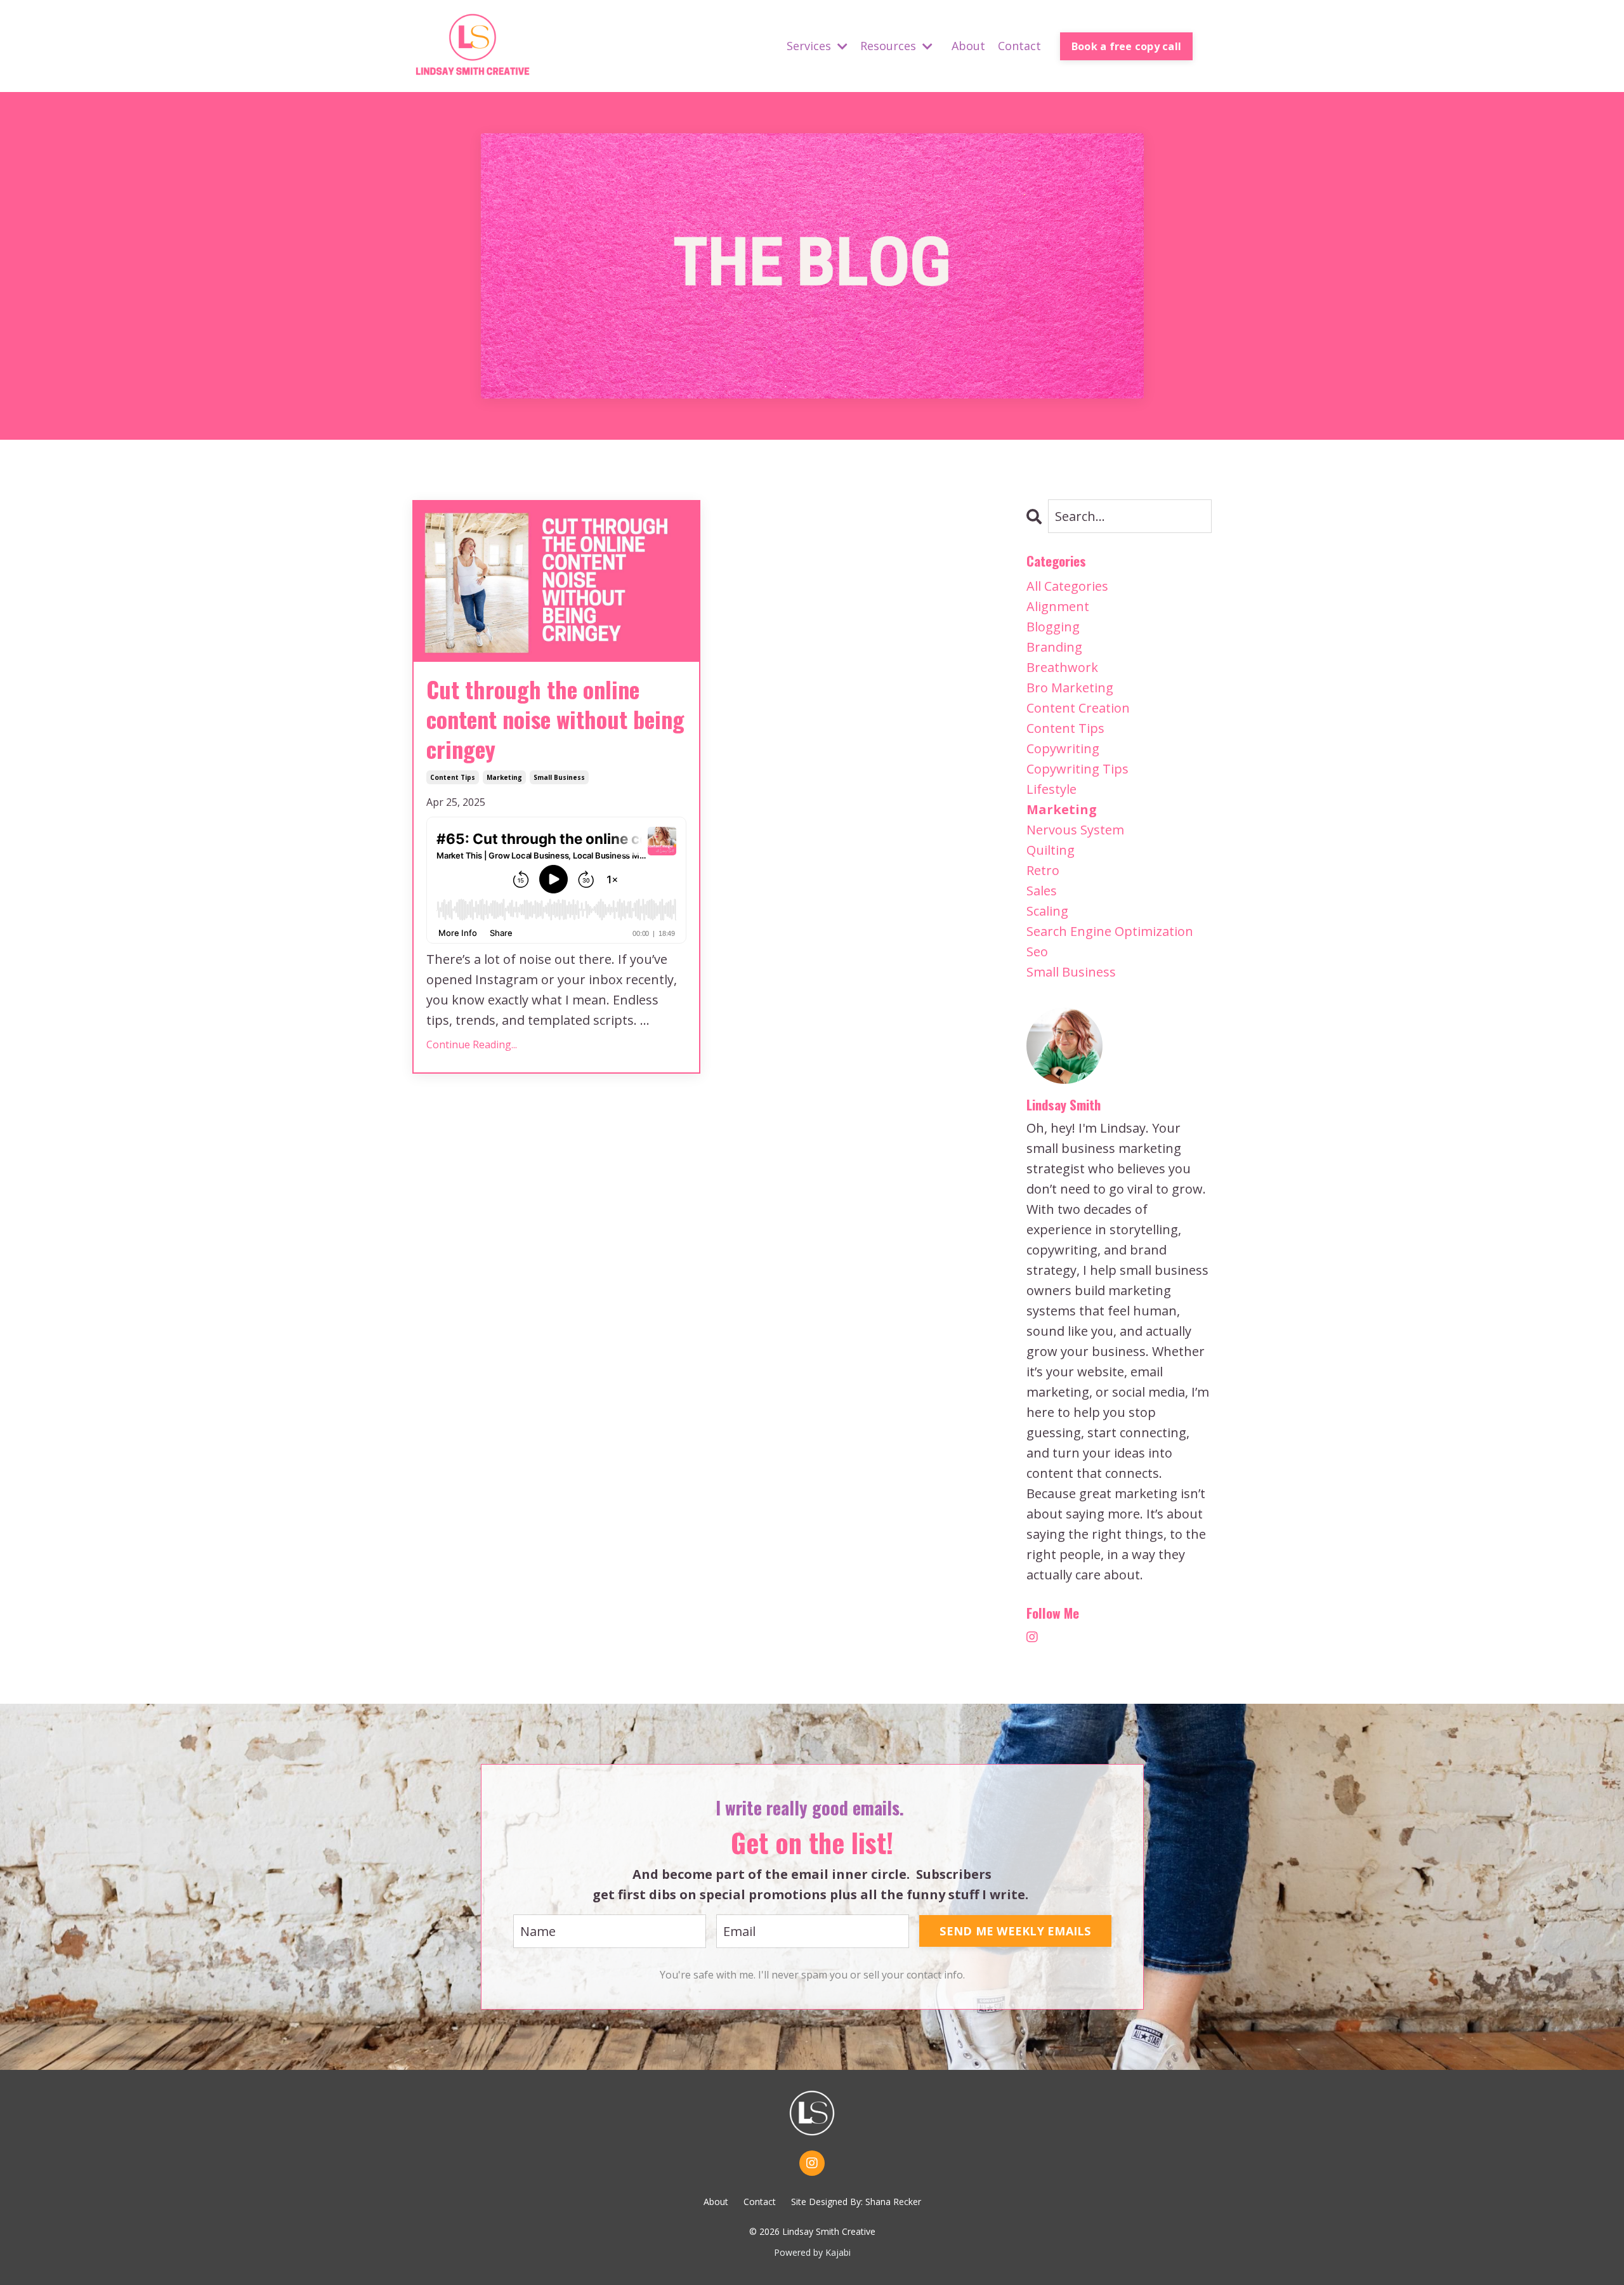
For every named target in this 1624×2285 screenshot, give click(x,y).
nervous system (1075, 830)
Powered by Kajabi (812, 2252)
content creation (1078, 708)
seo (1037, 952)
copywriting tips (1077, 769)
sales (1042, 891)
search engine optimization (1110, 931)
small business (559, 777)
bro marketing (1070, 688)
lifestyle (1051, 789)
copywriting (1063, 748)
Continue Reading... (472, 1044)
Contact (1019, 46)
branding (1054, 647)
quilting (1051, 850)
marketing (504, 777)
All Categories (1067, 586)
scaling (1047, 911)
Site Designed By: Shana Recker (856, 2202)
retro (1043, 870)
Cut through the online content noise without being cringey (555, 719)
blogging (1053, 627)
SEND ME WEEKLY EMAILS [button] (1015, 1931)
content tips (453, 777)
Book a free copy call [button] (1126, 46)
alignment (1058, 606)
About (968, 46)
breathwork (1062, 667)
